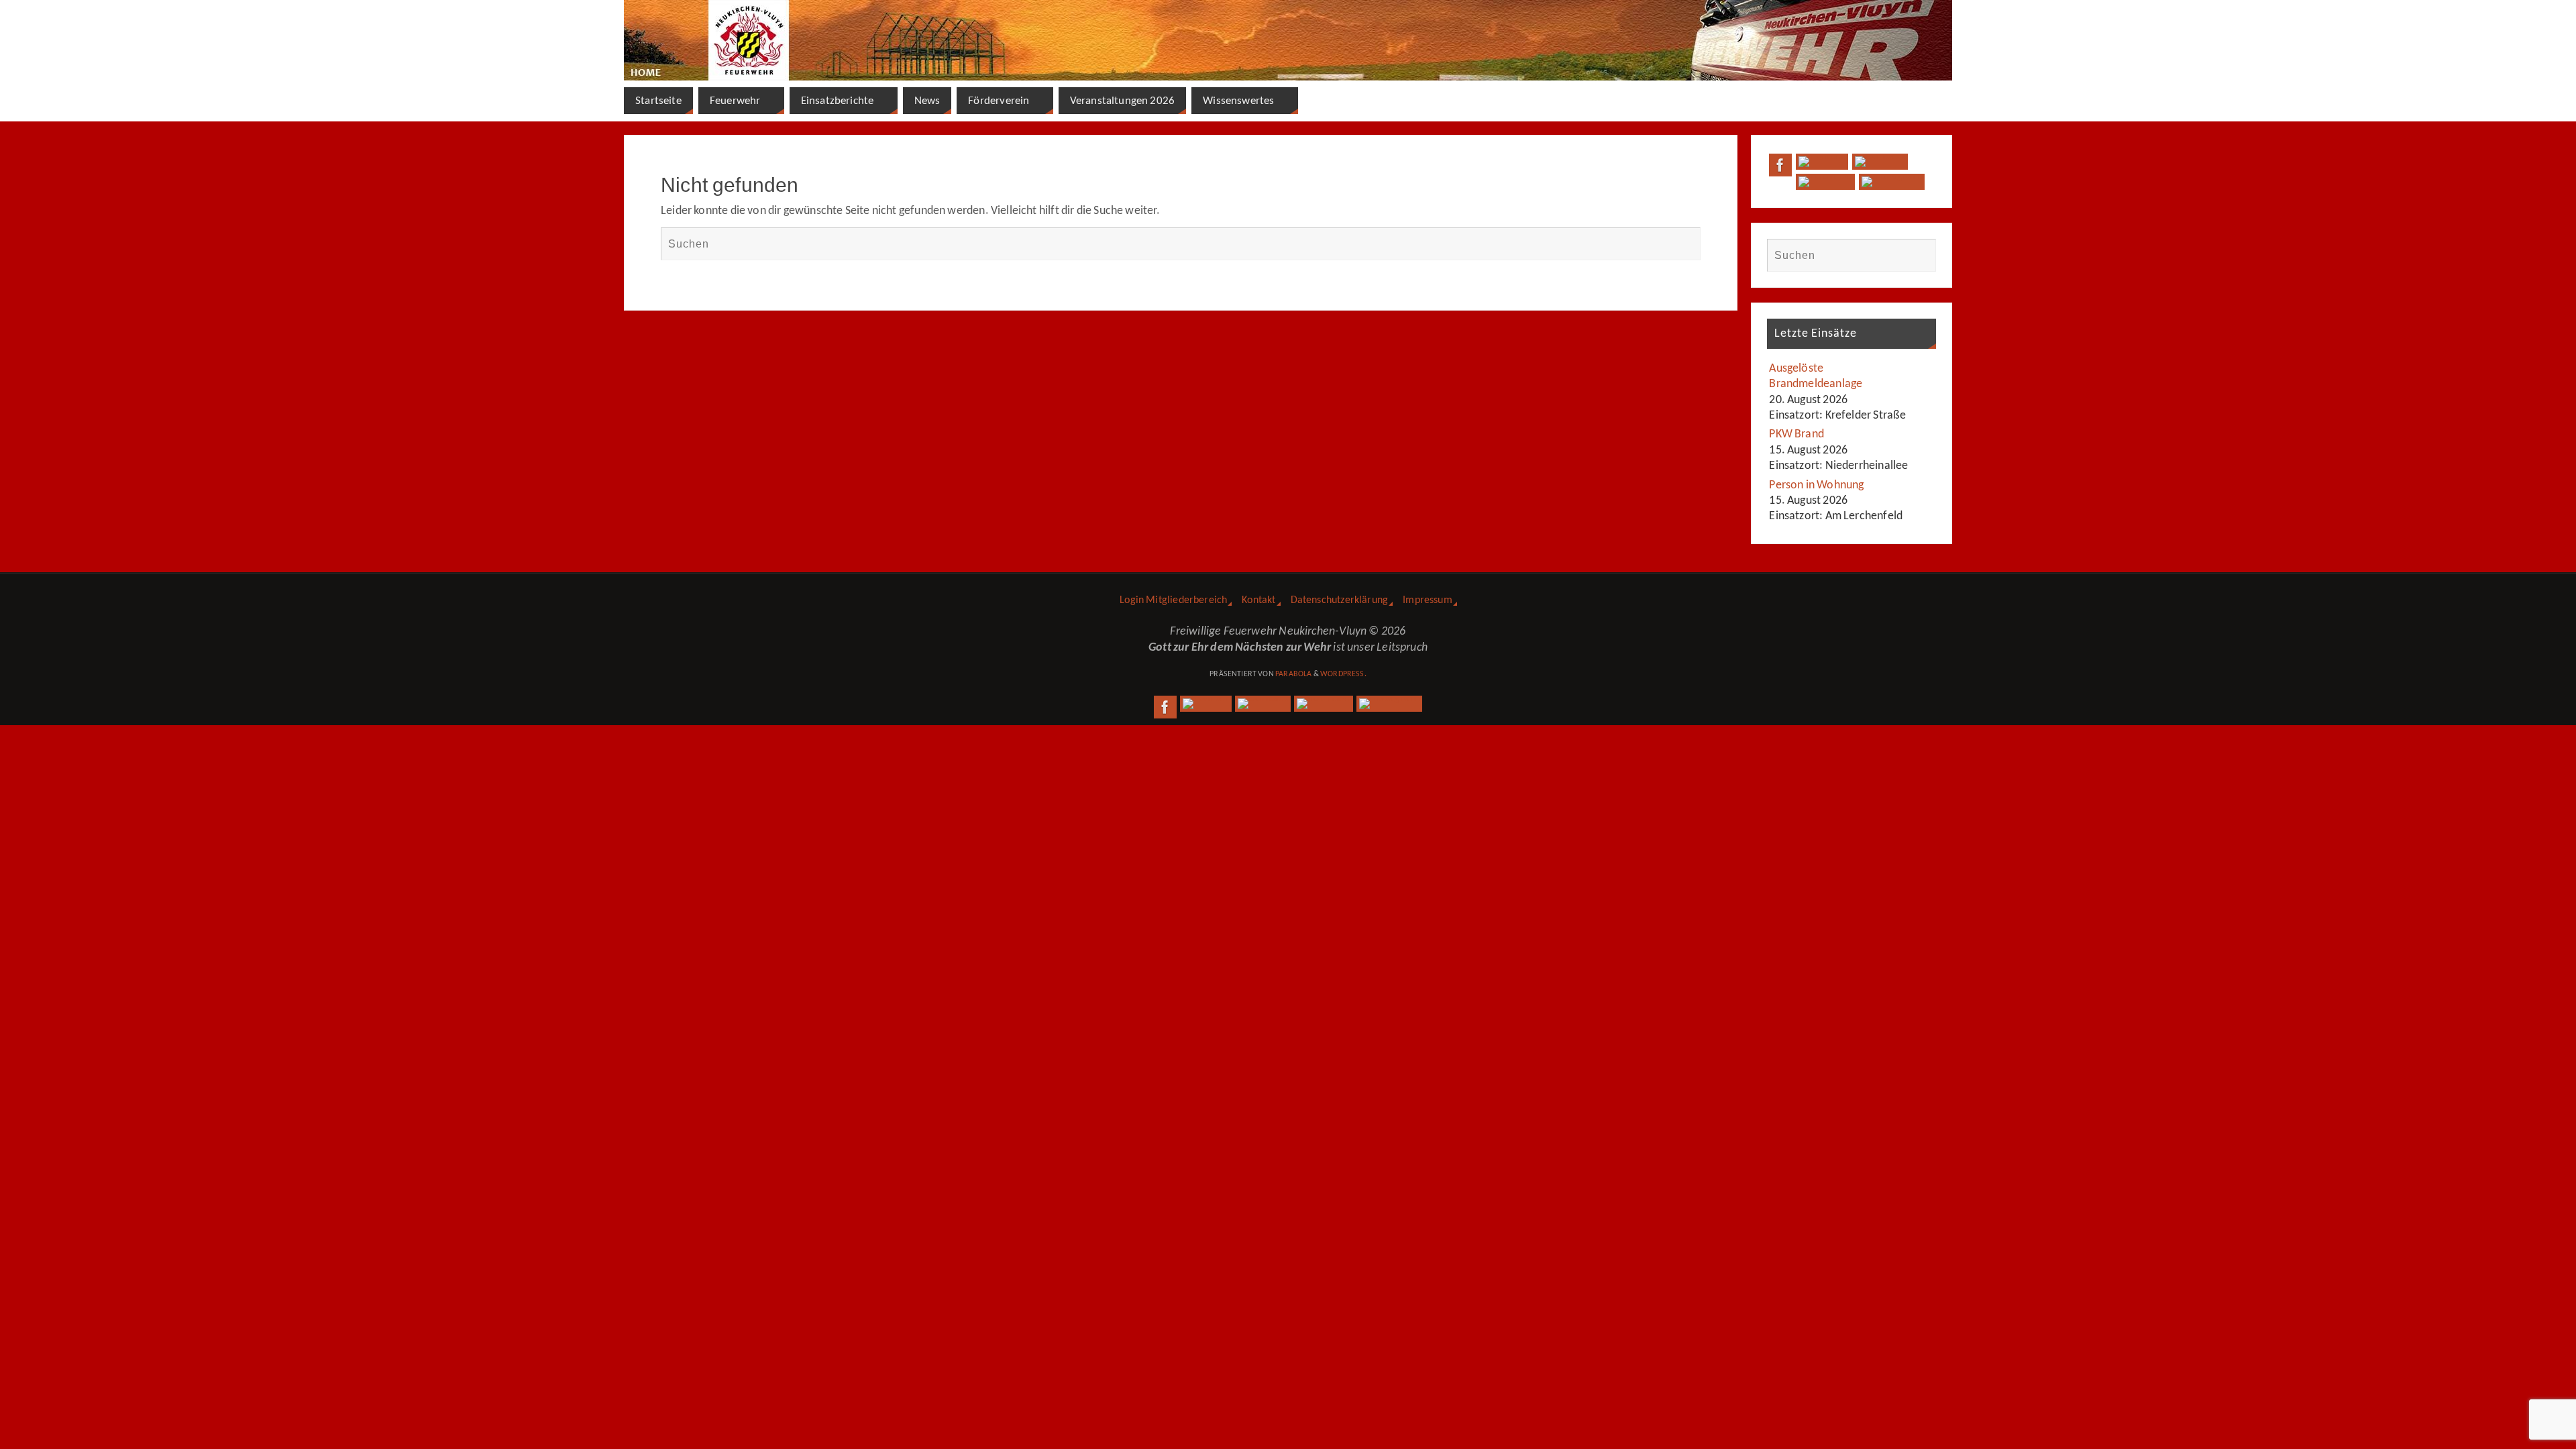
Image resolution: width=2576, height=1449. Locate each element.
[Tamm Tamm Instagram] (1892, 182)
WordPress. (1343, 674)
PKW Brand (1796, 434)
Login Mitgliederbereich (1173, 600)
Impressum (1428, 600)
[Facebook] (1780, 165)
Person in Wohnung (1816, 485)
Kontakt (1258, 600)
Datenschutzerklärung (1340, 600)
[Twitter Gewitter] (1822, 162)
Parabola (1293, 674)
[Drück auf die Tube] (1825, 182)
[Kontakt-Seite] (1880, 162)
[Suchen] (1684, 244)
